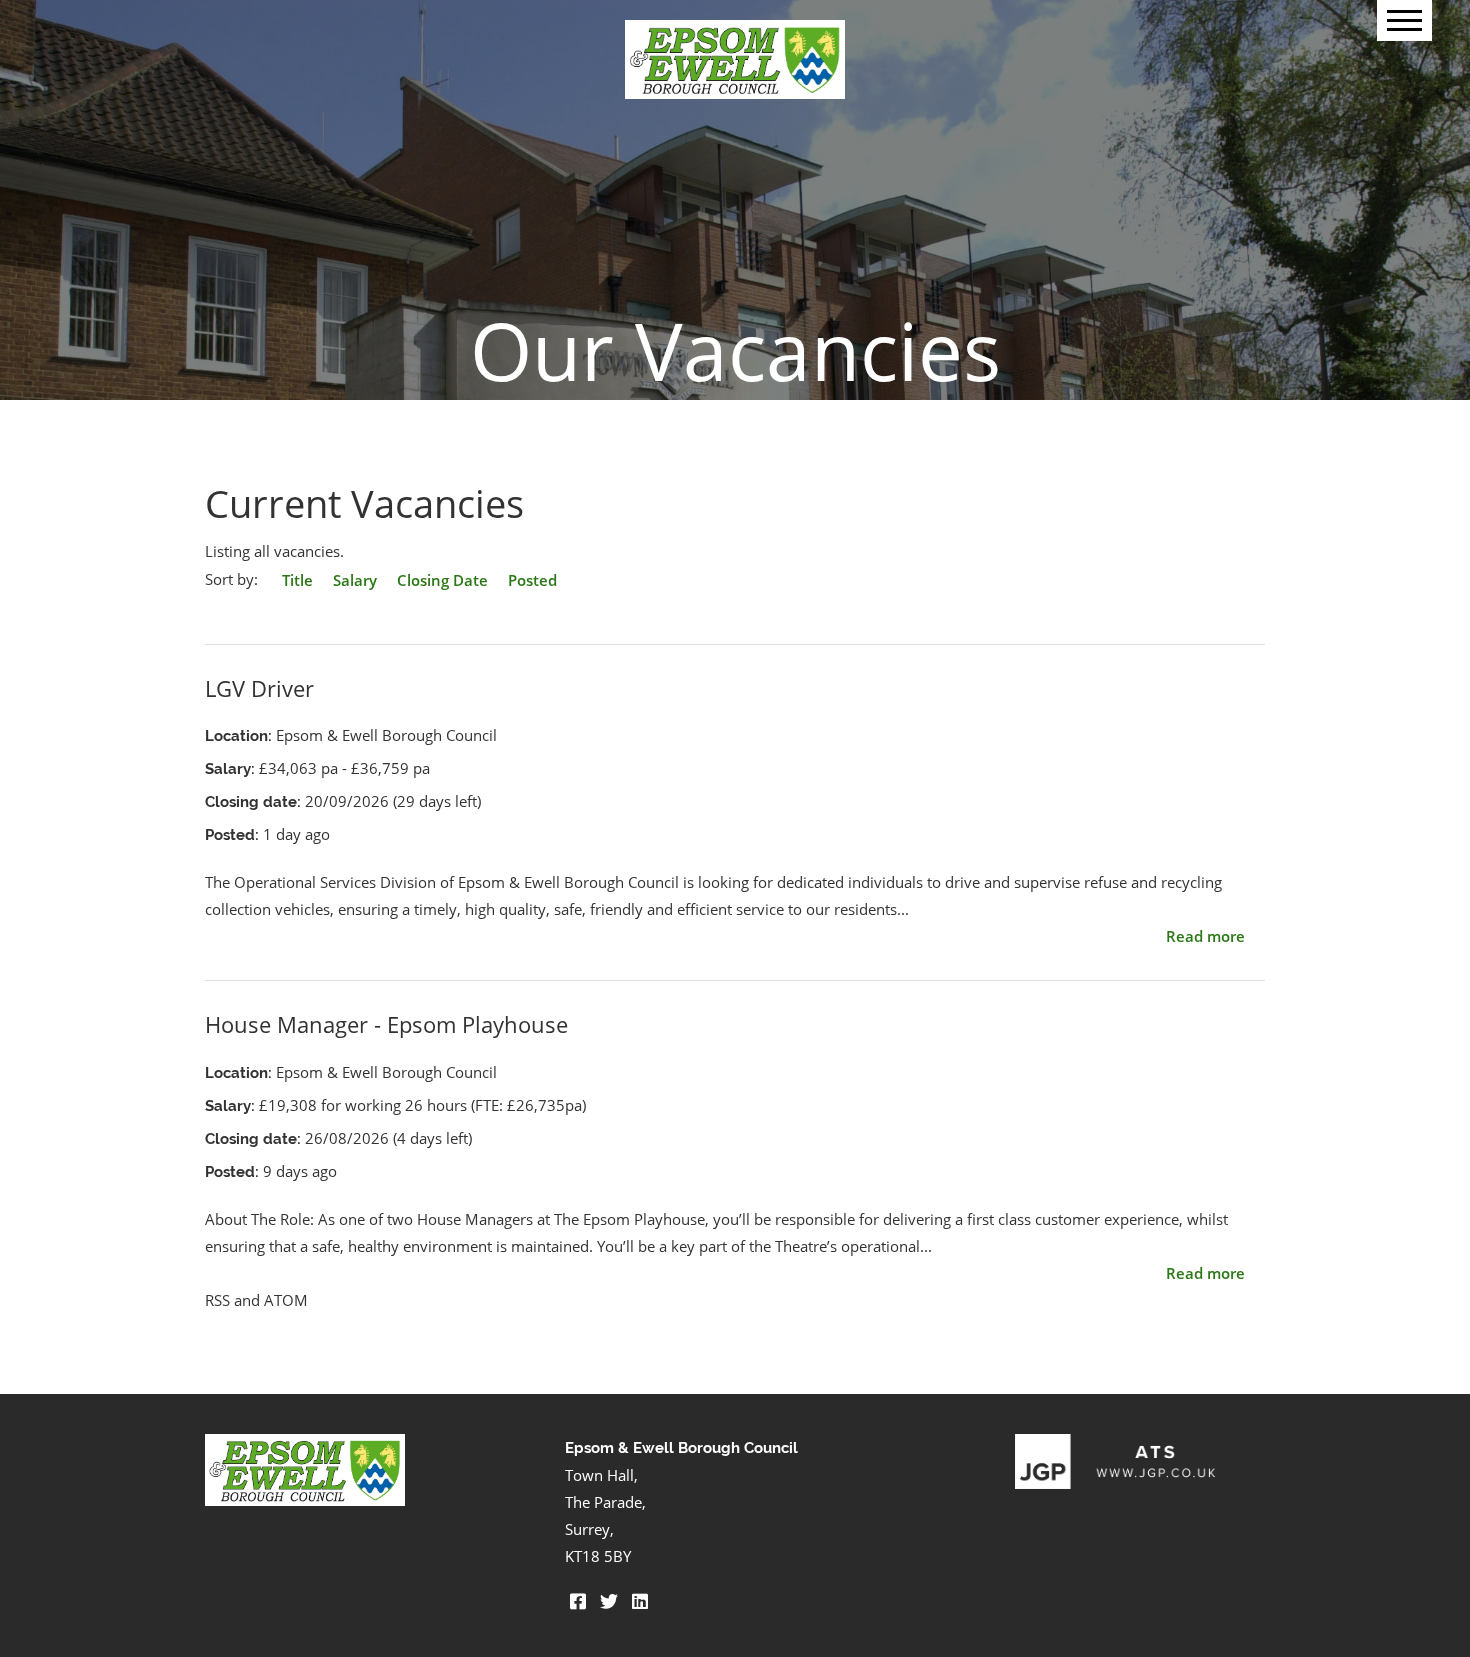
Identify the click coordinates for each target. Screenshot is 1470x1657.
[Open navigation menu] (1404, 20)
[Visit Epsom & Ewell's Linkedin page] (640, 1601)
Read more (1205, 936)
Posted (532, 580)
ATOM (286, 1300)
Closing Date (442, 580)
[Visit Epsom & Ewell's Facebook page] (578, 1601)
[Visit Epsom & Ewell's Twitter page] (609, 1601)
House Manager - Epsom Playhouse (386, 1024)
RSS (217, 1300)
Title (297, 580)
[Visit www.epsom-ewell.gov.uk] (305, 1500)
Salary (355, 580)
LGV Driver (259, 688)
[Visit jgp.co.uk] (1115, 1483)
